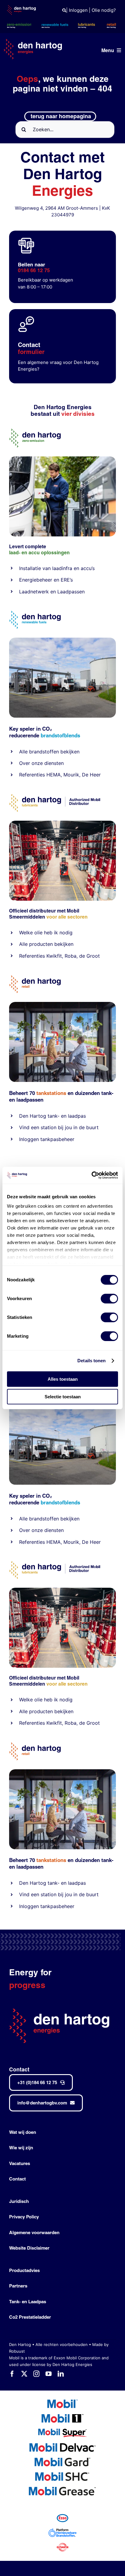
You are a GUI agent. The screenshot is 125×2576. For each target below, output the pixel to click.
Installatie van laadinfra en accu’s (57, 568)
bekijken (69, 752)
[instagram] (36, 2374)
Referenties (32, 775)
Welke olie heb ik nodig (46, 933)
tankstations (52, 1093)
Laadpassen (71, 592)
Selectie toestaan (63, 1397)
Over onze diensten (41, 763)
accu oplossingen (49, 553)
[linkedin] (61, 2374)
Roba (71, 956)
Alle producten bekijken (46, 944)
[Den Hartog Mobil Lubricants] (62, 823)
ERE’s (67, 580)
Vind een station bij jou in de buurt (59, 1127)
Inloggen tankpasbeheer (47, 1139)
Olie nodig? (104, 10)
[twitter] (24, 2374)
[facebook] (12, 2374)
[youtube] (49, 2374)
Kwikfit (54, 956)
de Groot (90, 956)
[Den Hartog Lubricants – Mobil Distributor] (55, 797)
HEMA (54, 775)
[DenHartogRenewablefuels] (35, 613)
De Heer (91, 775)
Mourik (71, 775)
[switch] (109, 1299)
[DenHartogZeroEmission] (35, 431)
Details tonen (91, 1361)
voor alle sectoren (67, 917)
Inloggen (78, 10)
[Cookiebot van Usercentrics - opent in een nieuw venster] (91, 1175)
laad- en (18, 553)
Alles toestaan (63, 1379)
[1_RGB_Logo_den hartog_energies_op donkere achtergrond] (33, 41)
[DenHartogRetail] (35, 978)
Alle (24, 752)
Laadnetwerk (34, 592)
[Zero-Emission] (62, 459)
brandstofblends (60, 735)
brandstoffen (44, 752)
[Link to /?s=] (64, 10)
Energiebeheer (36, 580)
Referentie (31, 956)
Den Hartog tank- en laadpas (52, 1116)
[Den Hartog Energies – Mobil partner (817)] (62, 1004)
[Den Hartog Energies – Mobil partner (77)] (62, 640)
